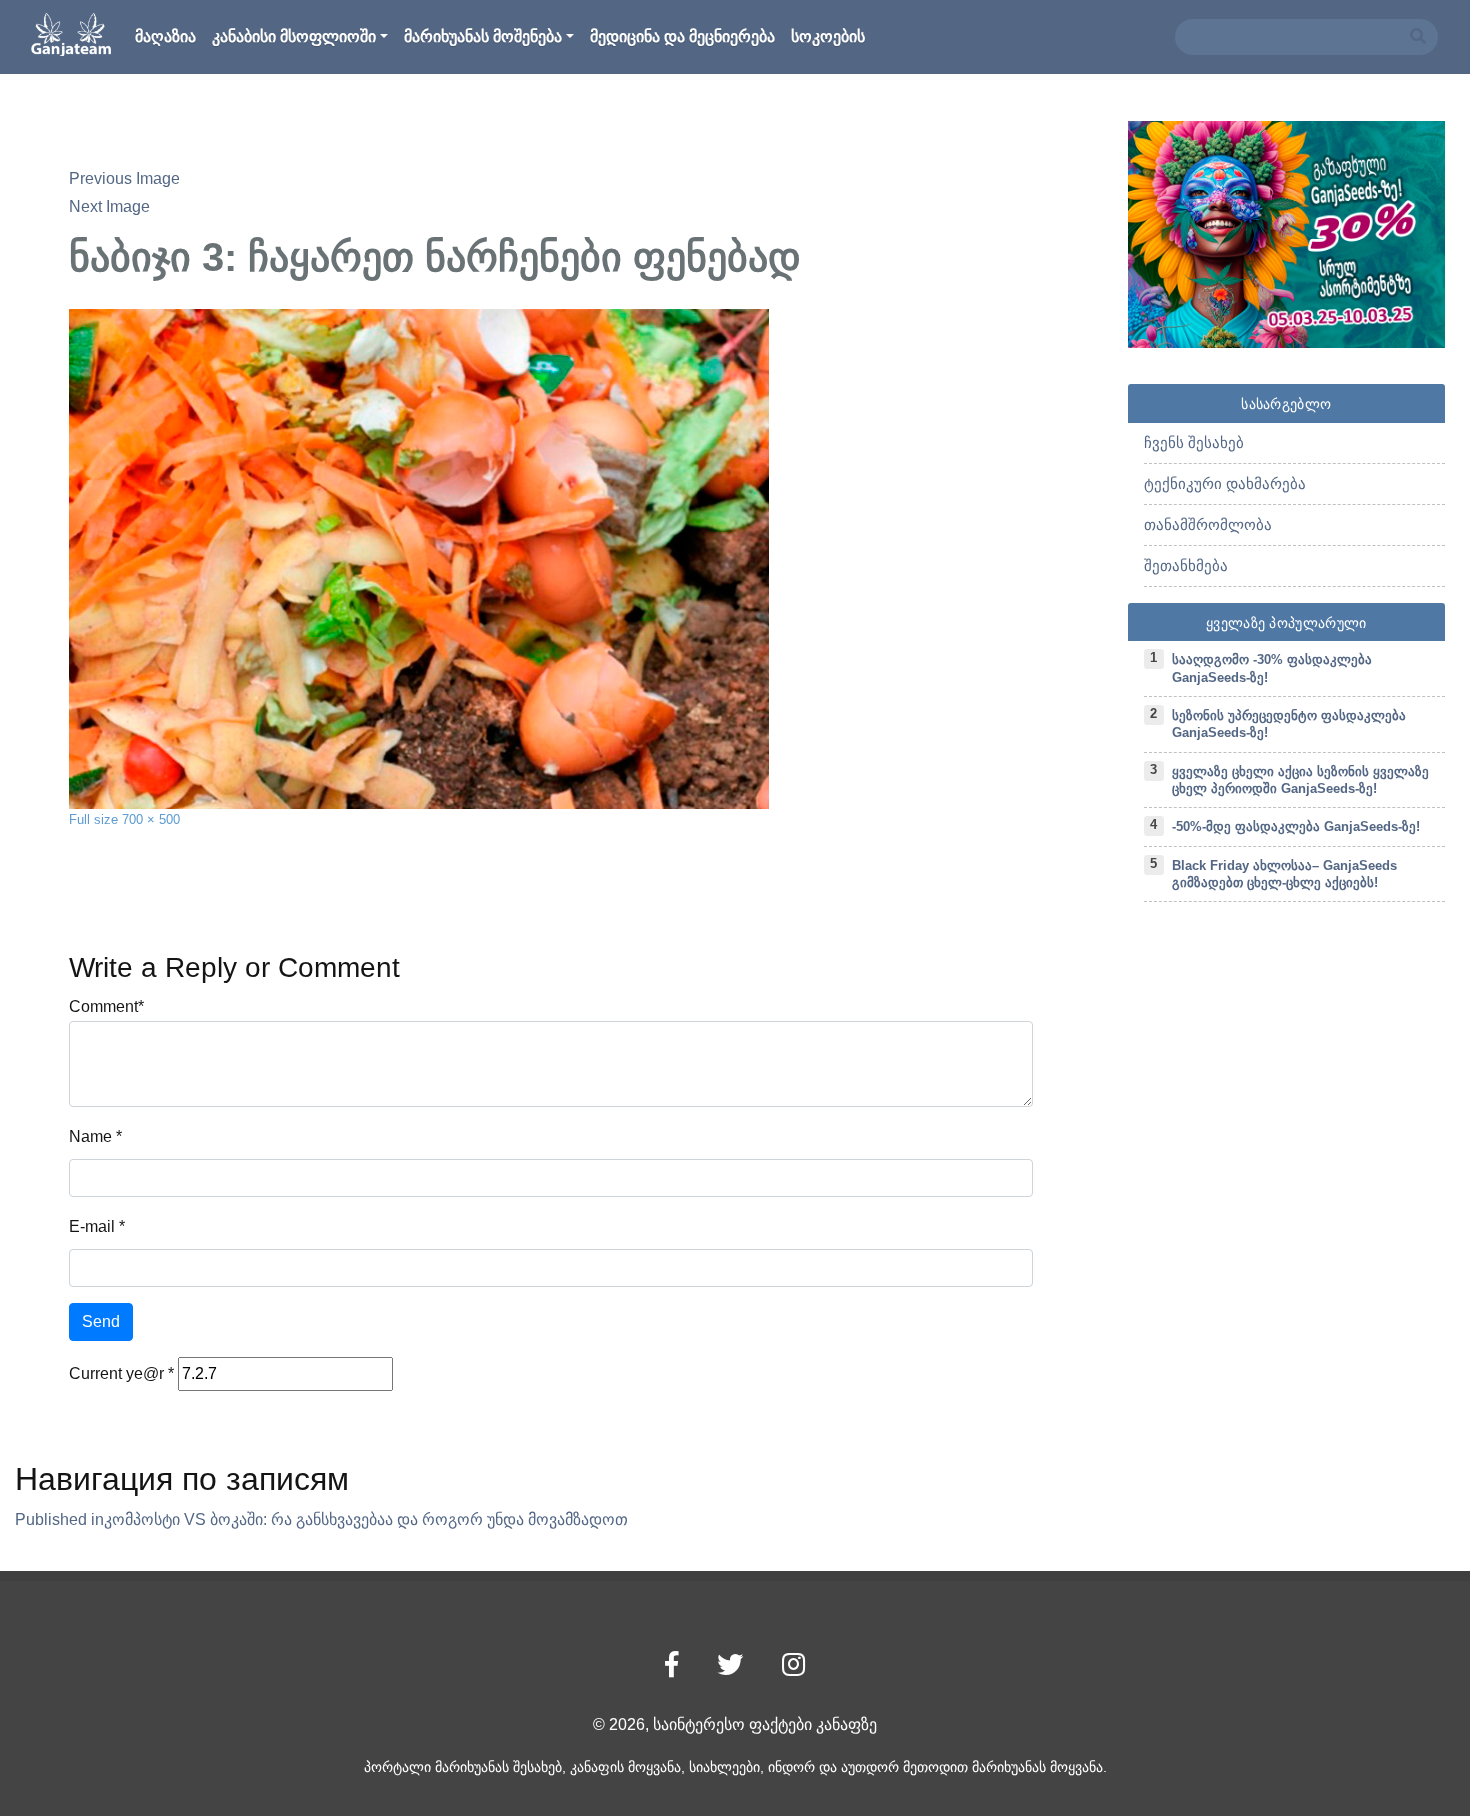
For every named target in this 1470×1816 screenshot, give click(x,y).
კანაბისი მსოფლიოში (294, 36)
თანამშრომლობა (1208, 524)
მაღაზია (165, 36)
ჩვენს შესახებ (1194, 442)
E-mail (92, 1226)
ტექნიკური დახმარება (1225, 483)
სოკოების (828, 36)
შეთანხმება (1186, 565)
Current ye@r (121, 1373)
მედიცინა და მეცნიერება (682, 36)
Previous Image (124, 178)
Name (90, 1136)
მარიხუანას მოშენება (483, 36)
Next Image (109, 206)
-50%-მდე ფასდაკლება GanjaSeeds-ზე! (1296, 826)
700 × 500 (151, 819)
